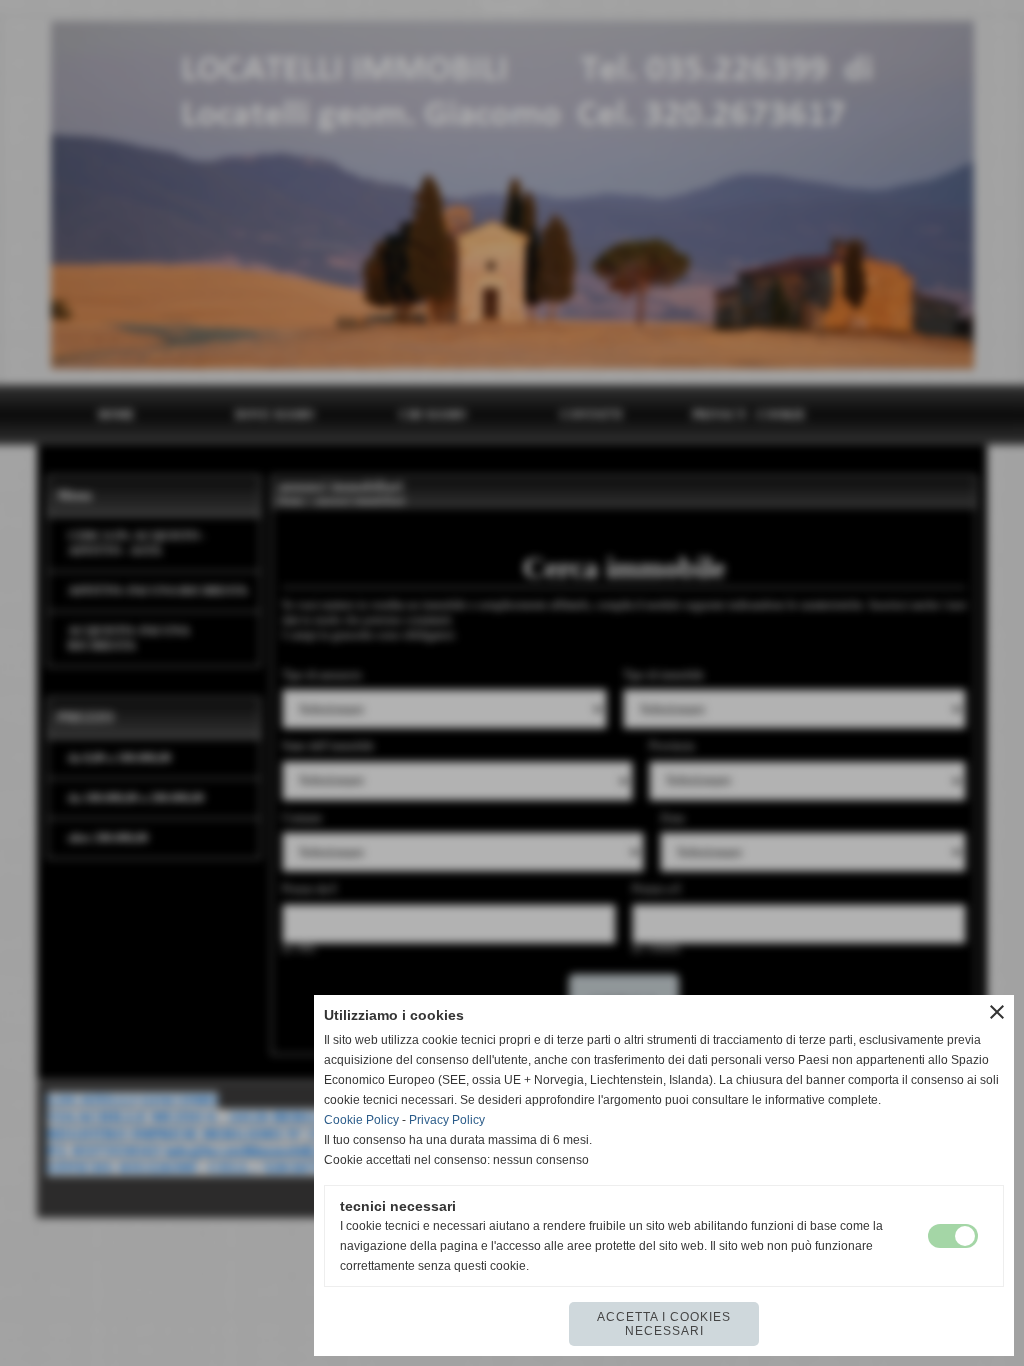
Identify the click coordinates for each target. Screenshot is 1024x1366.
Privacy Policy (447, 1120)
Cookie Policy (361, 1120)
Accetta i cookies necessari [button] (664, 1324)
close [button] (997, 1012)
